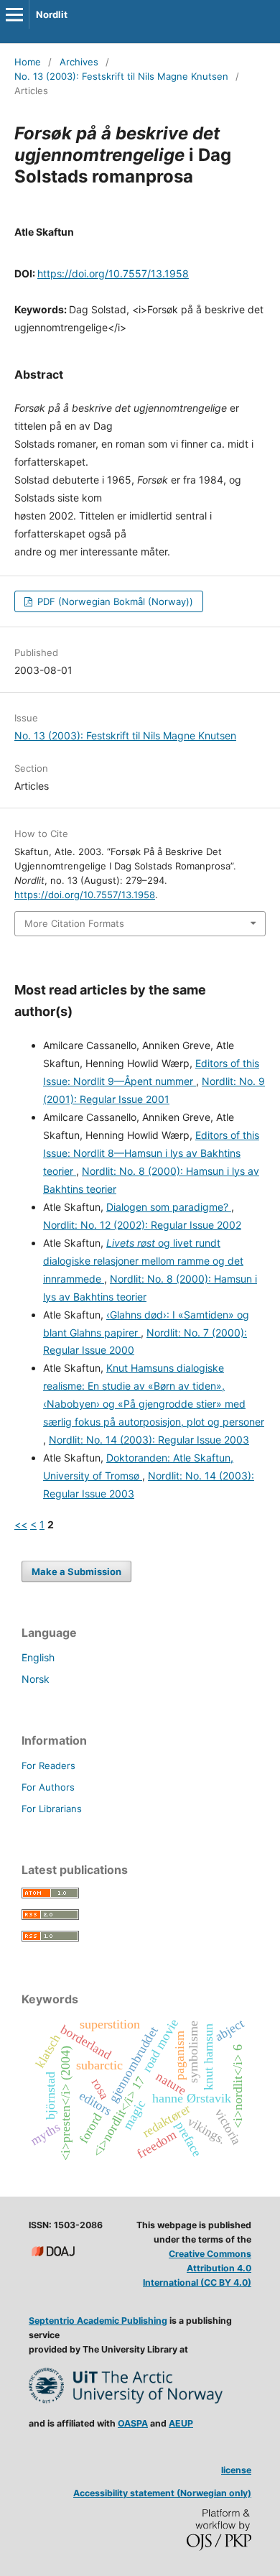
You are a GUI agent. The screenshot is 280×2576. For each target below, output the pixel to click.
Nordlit (52, 14)
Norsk (36, 1679)
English (38, 1657)
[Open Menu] (14, 14)
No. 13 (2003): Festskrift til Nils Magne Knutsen (121, 76)
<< (21, 1524)
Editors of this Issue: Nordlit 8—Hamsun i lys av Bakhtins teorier (151, 1153)
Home (28, 62)
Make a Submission (76, 1571)
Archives (79, 62)
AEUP (181, 2423)
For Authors (48, 1787)
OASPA (133, 2423)
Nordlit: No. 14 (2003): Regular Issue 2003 (149, 1440)
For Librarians (52, 1809)
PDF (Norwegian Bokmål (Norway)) (114, 601)
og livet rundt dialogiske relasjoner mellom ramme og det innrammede (143, 1261)
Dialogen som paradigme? (169, 1207)
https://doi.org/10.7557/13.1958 (113, 273)
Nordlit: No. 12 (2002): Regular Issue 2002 (142, 1225)
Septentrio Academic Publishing (98, 2321)
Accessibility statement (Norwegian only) (162, 2493)
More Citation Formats (74, 923)
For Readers (48, 1765)
